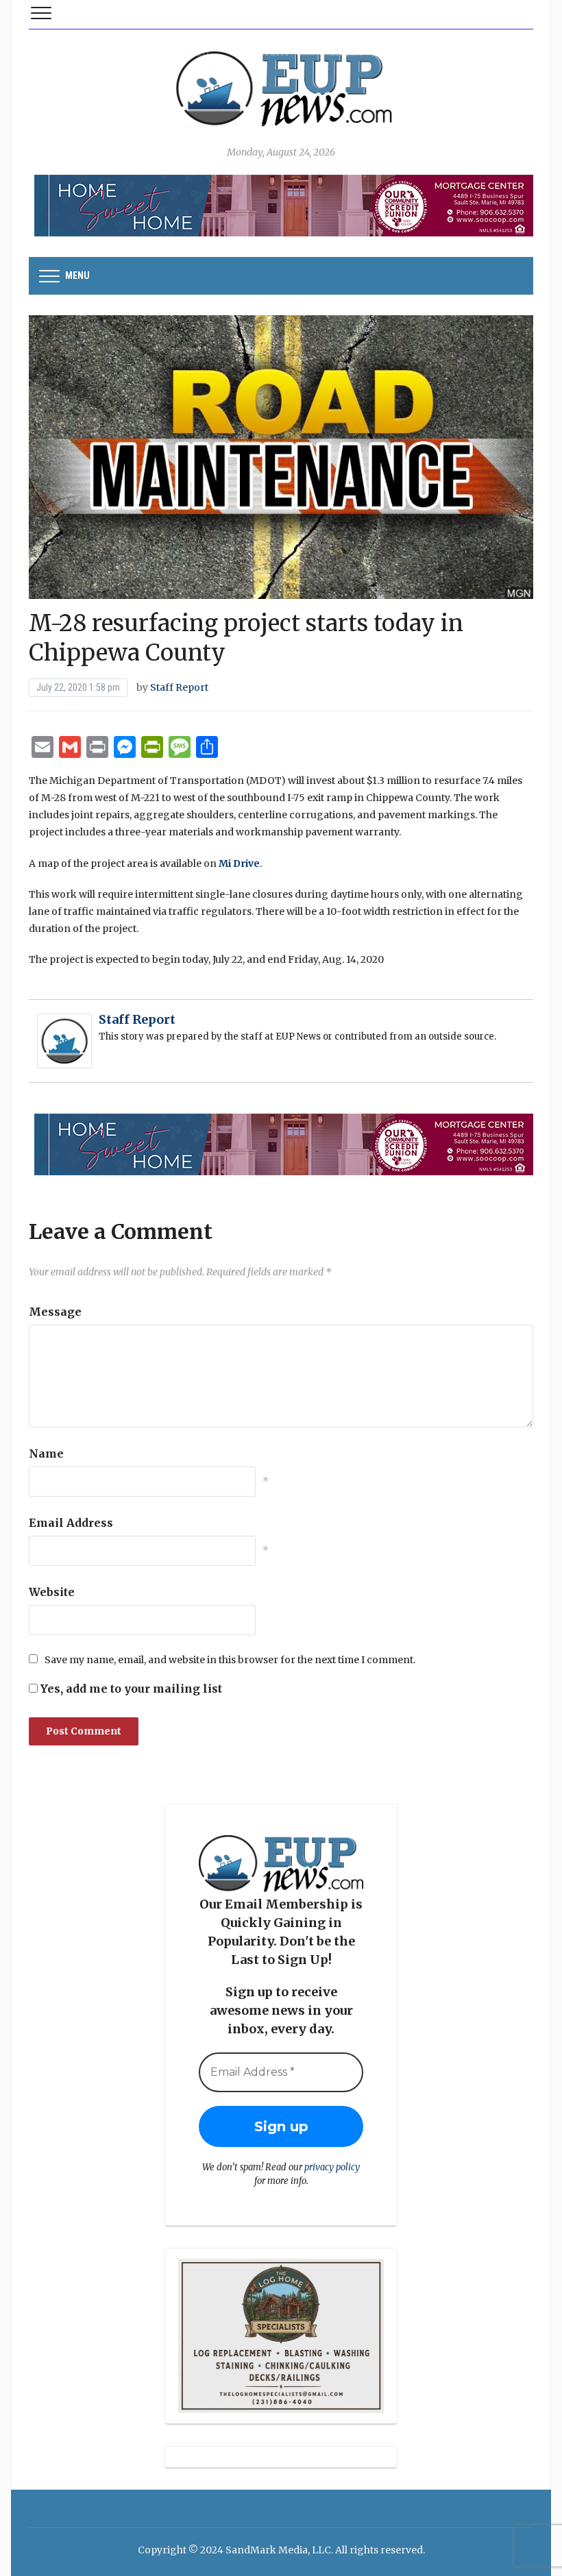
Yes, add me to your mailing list (130, 1689)
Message (55, 1312)
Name (46, 1453)
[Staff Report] (64, 1040)
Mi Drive (239, 863)
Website (52, 1592)
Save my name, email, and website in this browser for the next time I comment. (230, 1660)
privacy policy (332, 2167)
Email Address (71, 1523)
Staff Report (179, 687)
